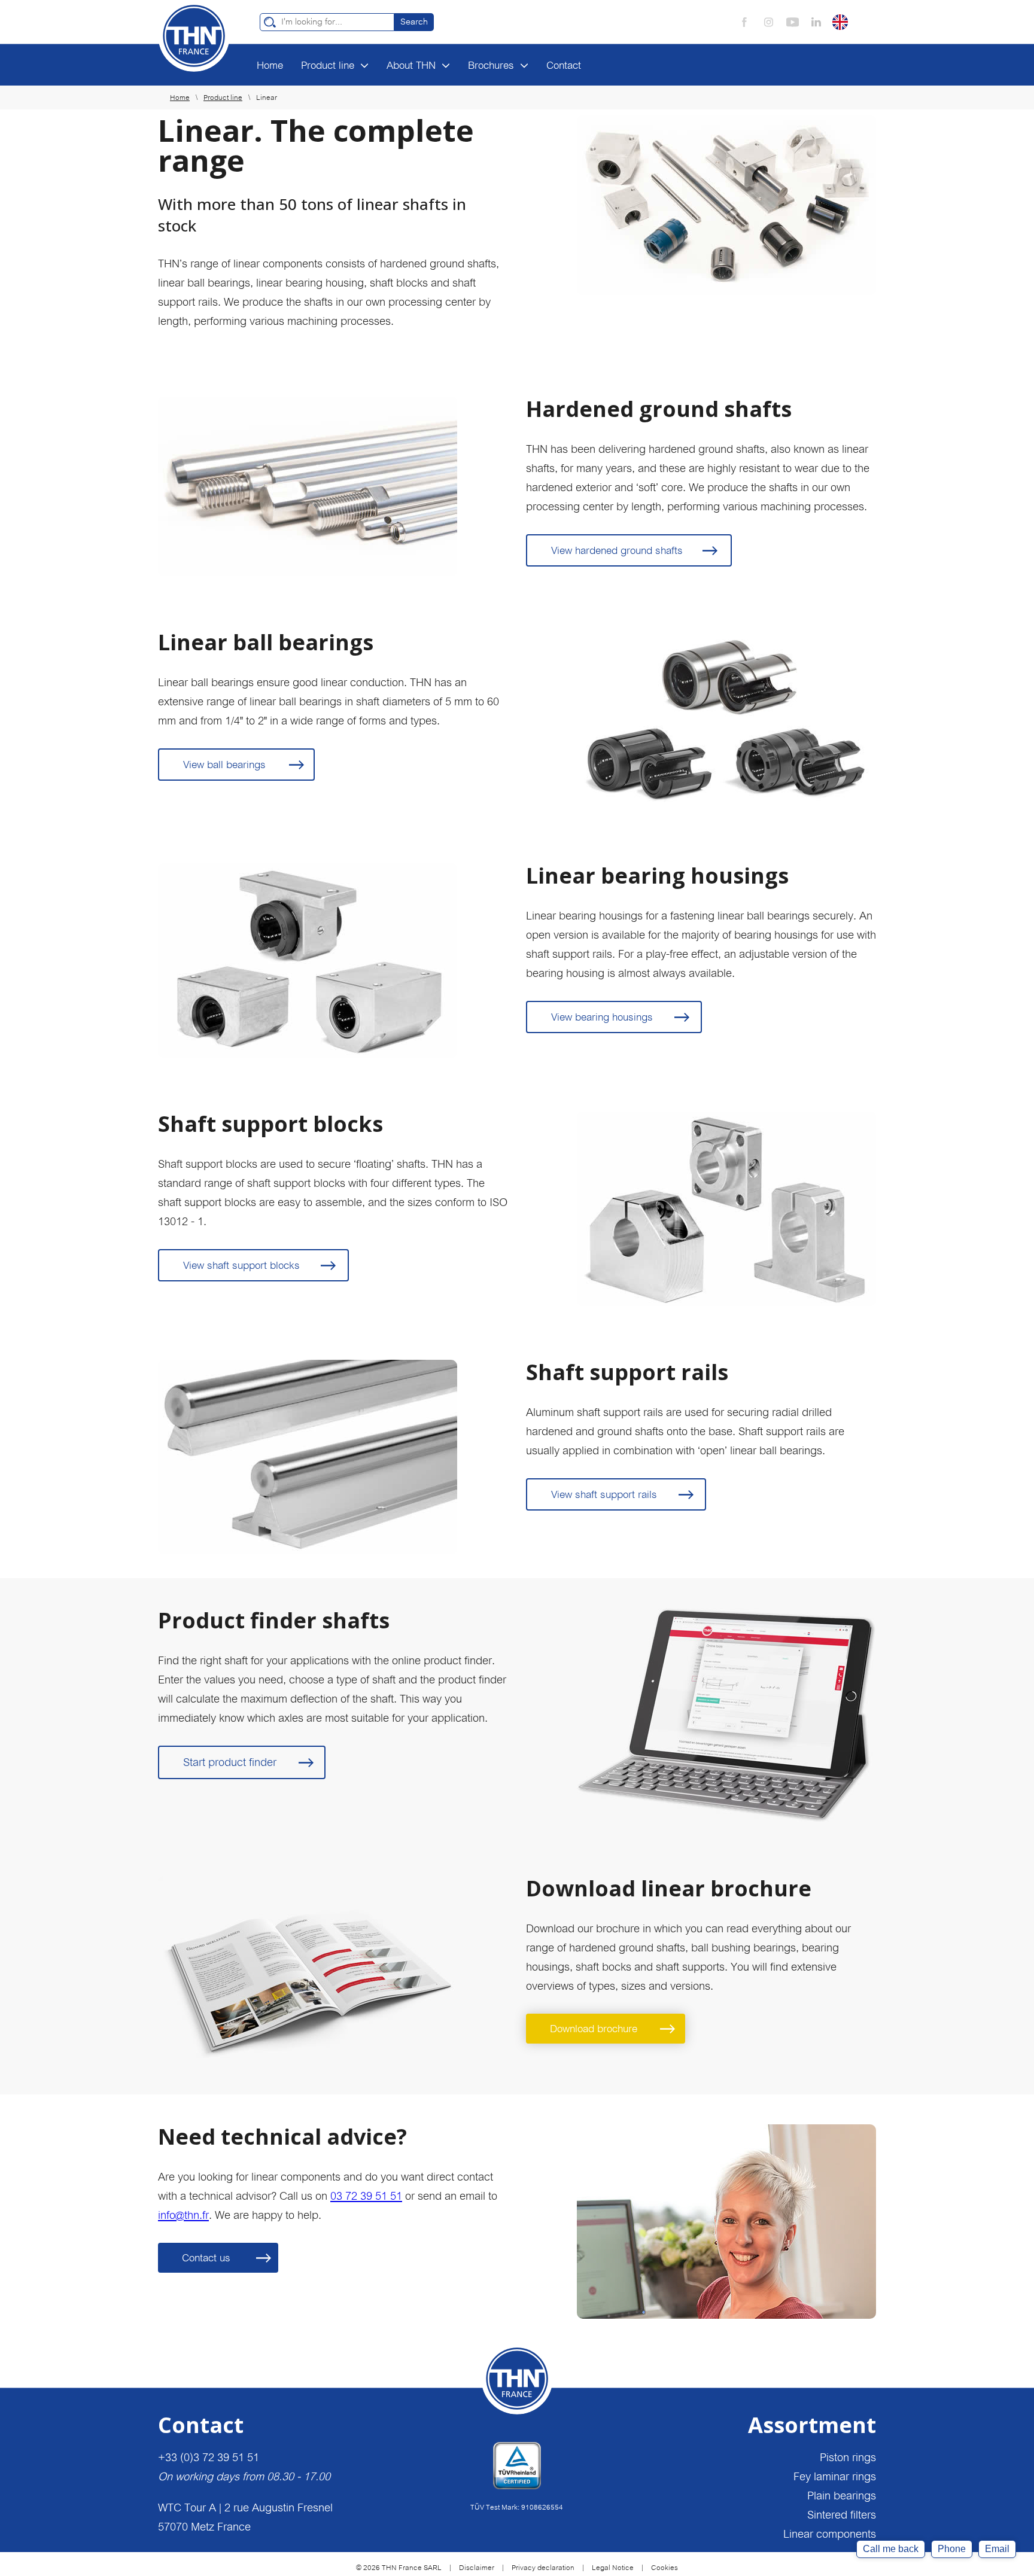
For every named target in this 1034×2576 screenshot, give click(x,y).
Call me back (891, 2549)
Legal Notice (613, 2568)
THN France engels (194, 36)
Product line (328, 65)
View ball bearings (224, 765)
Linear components (830, 2534)
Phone (952, 2549)
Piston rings (848, 2457)
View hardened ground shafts (617, 550)
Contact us (206, 2258)
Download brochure (594, 2029)
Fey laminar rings (835, 2476)
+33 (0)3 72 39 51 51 (209, 2457)
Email (997, 2549)
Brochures (491, 65)
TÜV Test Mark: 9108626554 (517, 2507)
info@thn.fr (183, 2215)
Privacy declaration (543, 2568)
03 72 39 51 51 (366, 2196)
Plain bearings (842, 2496)
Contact (564, 65)
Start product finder (230, 1762)
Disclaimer (477, 2568)
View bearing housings (602, 1017)
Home (270, 65)
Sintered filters (842, 2515)
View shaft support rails (604, 1494)
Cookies (665, 2568)
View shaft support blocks (241, 1265)
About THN (411, 65)
